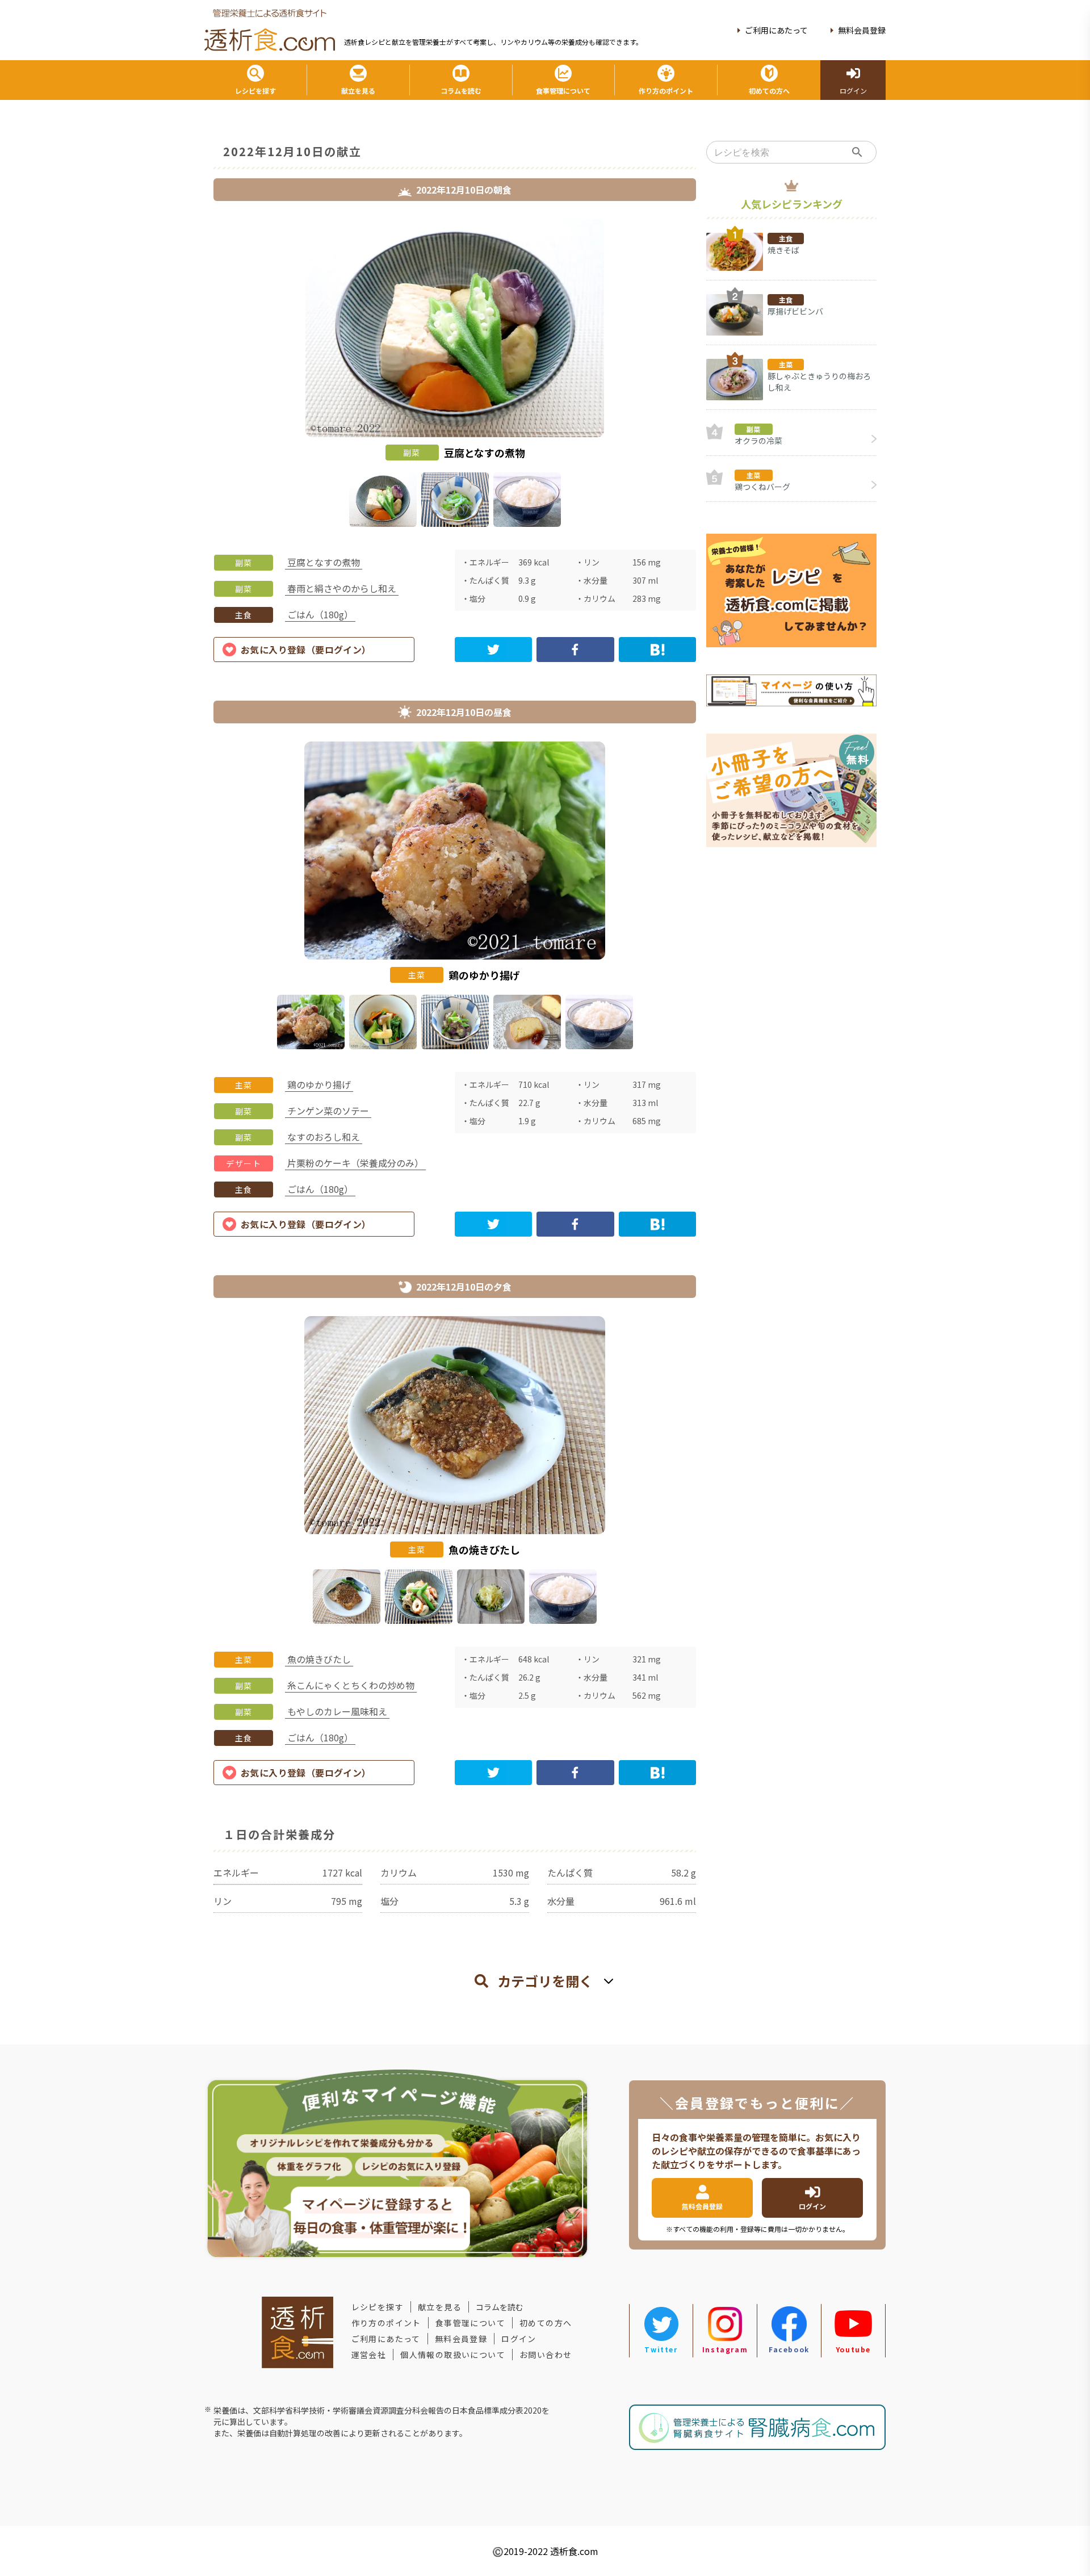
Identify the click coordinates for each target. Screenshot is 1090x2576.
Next (705, 375)
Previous (205, 375)
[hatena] (657, 650)
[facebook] (575, 650)
